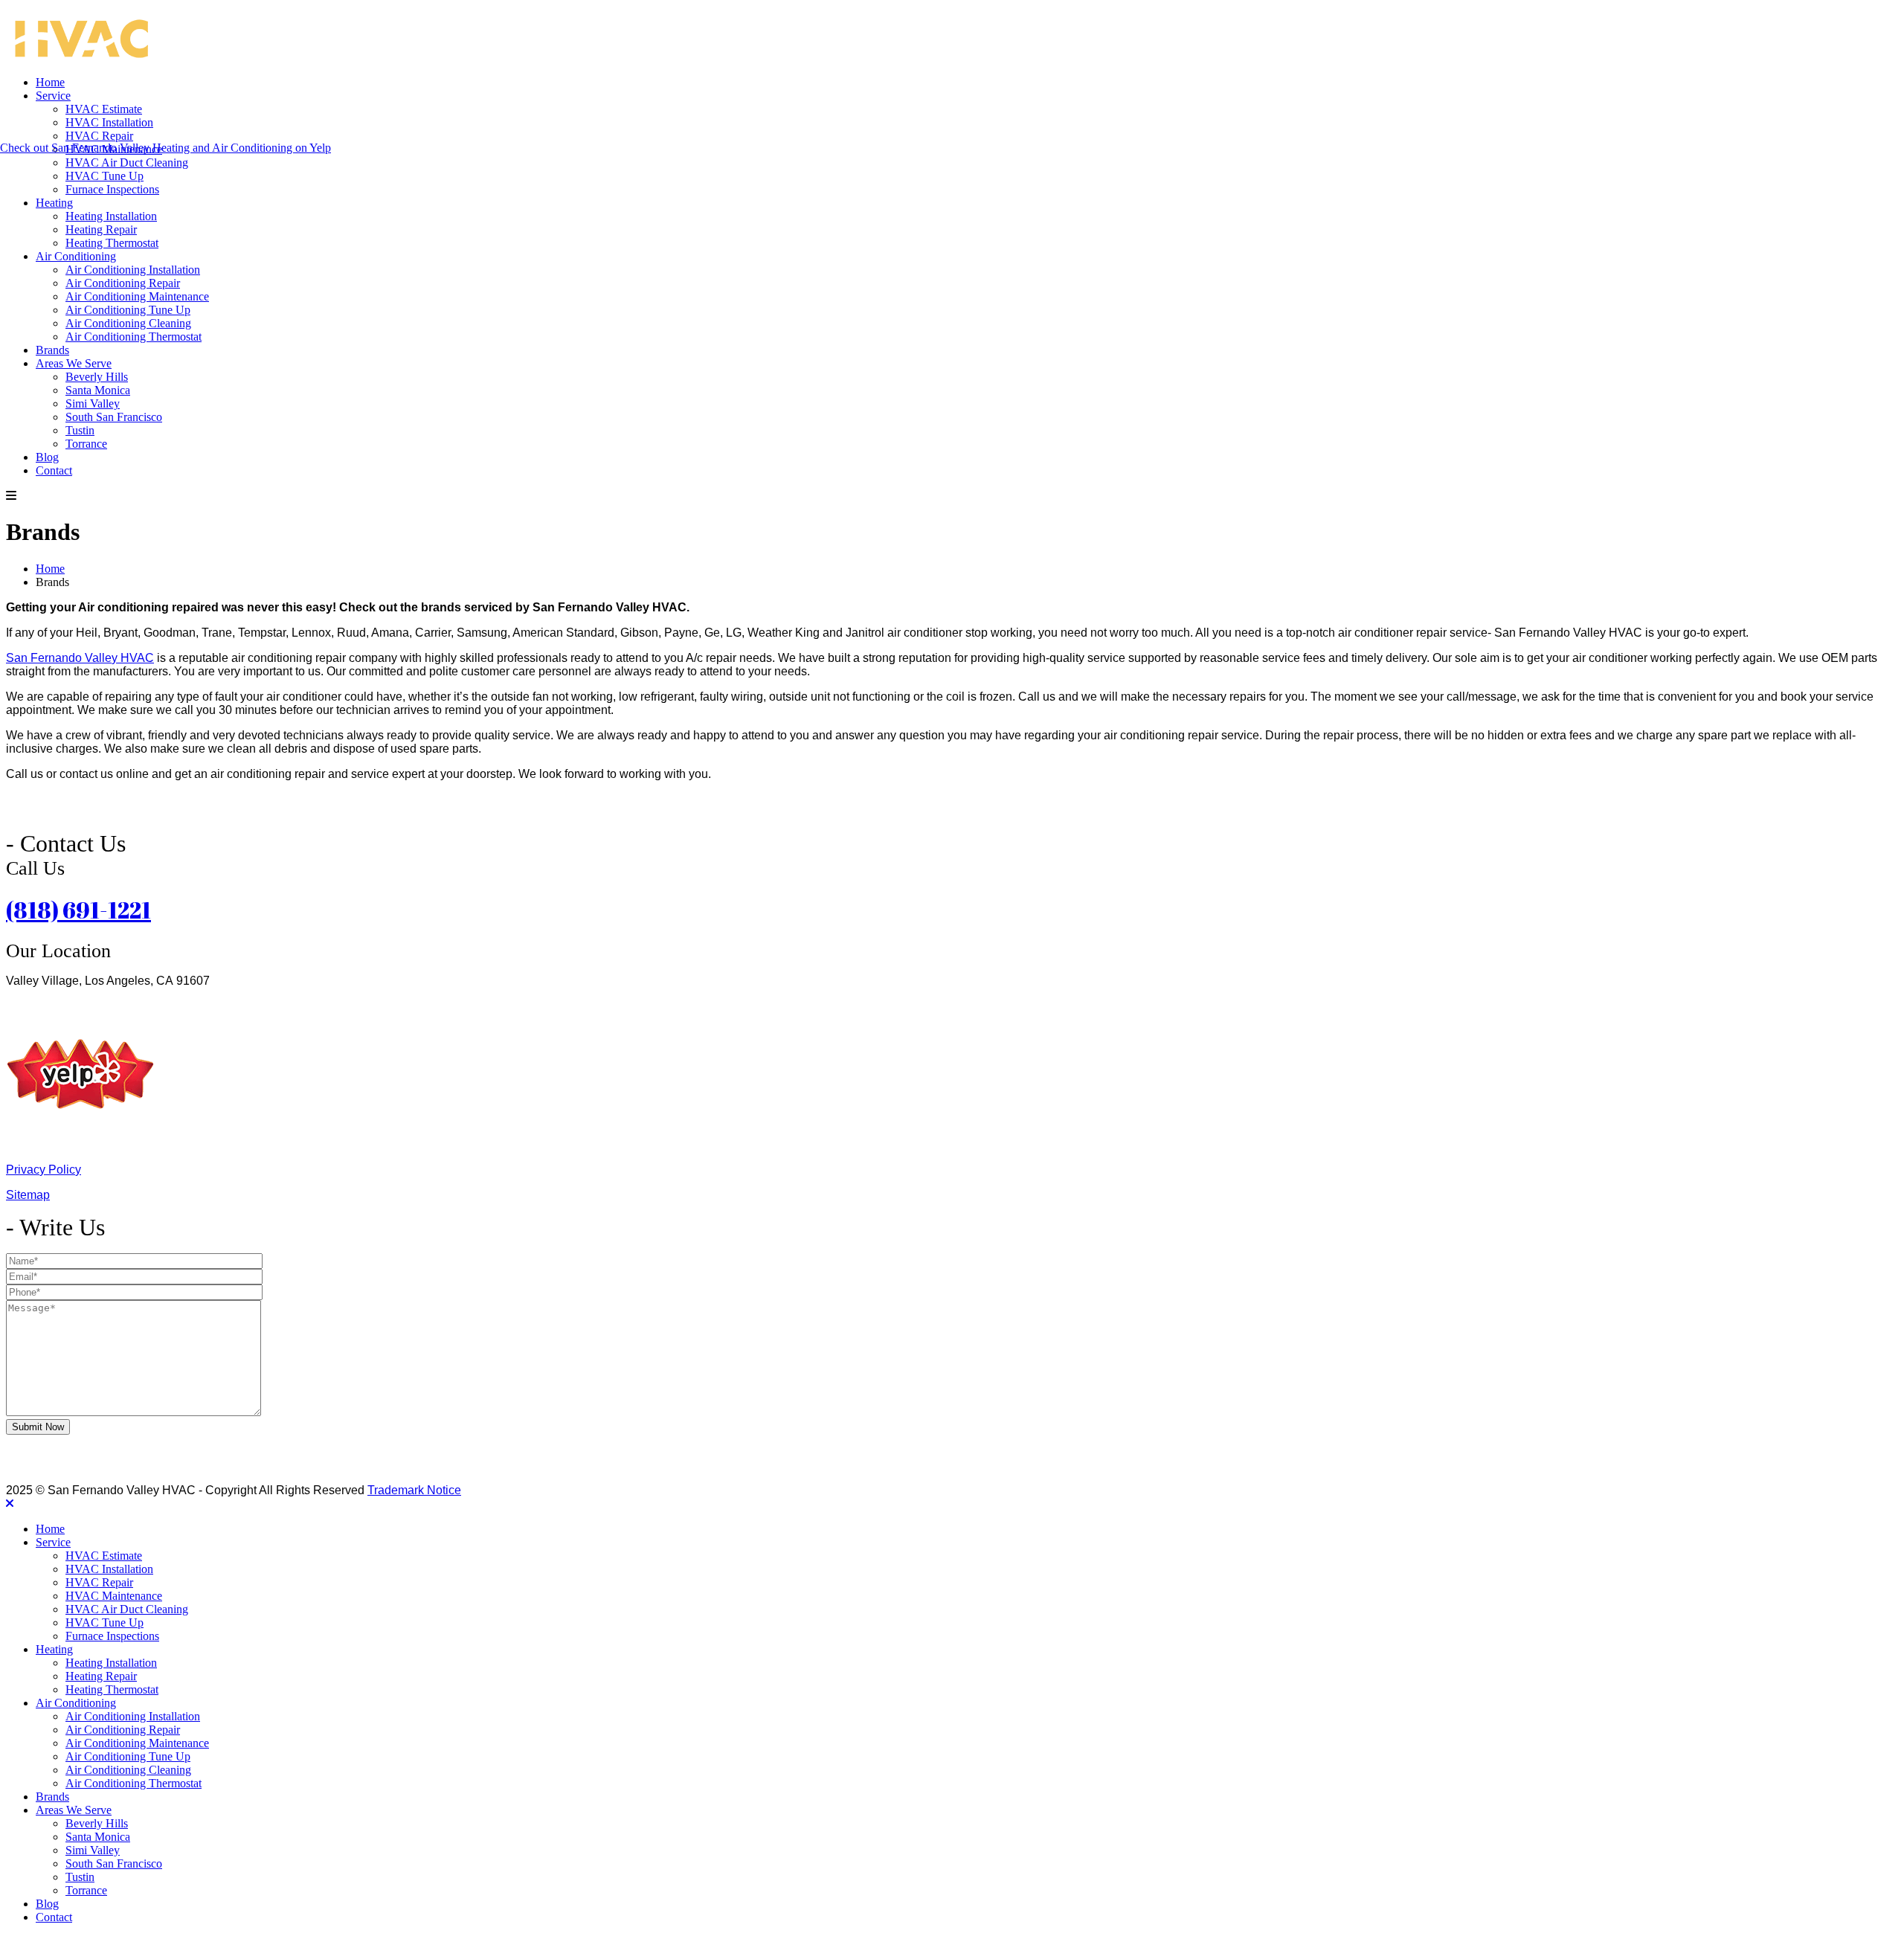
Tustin (80, 430)
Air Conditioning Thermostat (134, 337)
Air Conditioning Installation (133, 270)
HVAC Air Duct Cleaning (127, 163)
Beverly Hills (97, 377)
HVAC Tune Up (104, 176)
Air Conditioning (76, 256)
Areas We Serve (74, 363)
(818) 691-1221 (78, 910)
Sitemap (28, 1195)
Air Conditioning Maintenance (137, 296)
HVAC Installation (109, 122)
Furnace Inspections (112, 189)
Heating (54, 203)
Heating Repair (101, 229)
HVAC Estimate (104, 109)
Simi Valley (93, 403)
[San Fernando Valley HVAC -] (80, 57)
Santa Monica (98, 390)
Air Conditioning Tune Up (128, 310)
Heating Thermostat (112, 243)
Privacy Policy (44, 1170)
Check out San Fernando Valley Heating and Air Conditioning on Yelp (165, 148)
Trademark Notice (414, 1490)
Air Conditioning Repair (123, 283)
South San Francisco (114, 417)
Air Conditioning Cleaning (128, 323)
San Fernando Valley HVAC (80, 658)
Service (53, 96)
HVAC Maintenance (114, 1596)
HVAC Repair (99, 136)
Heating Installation (111, 216)
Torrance (86, 444)
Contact (54, 470)
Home (50, 82)
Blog (47, 457)
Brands (52, 350)
